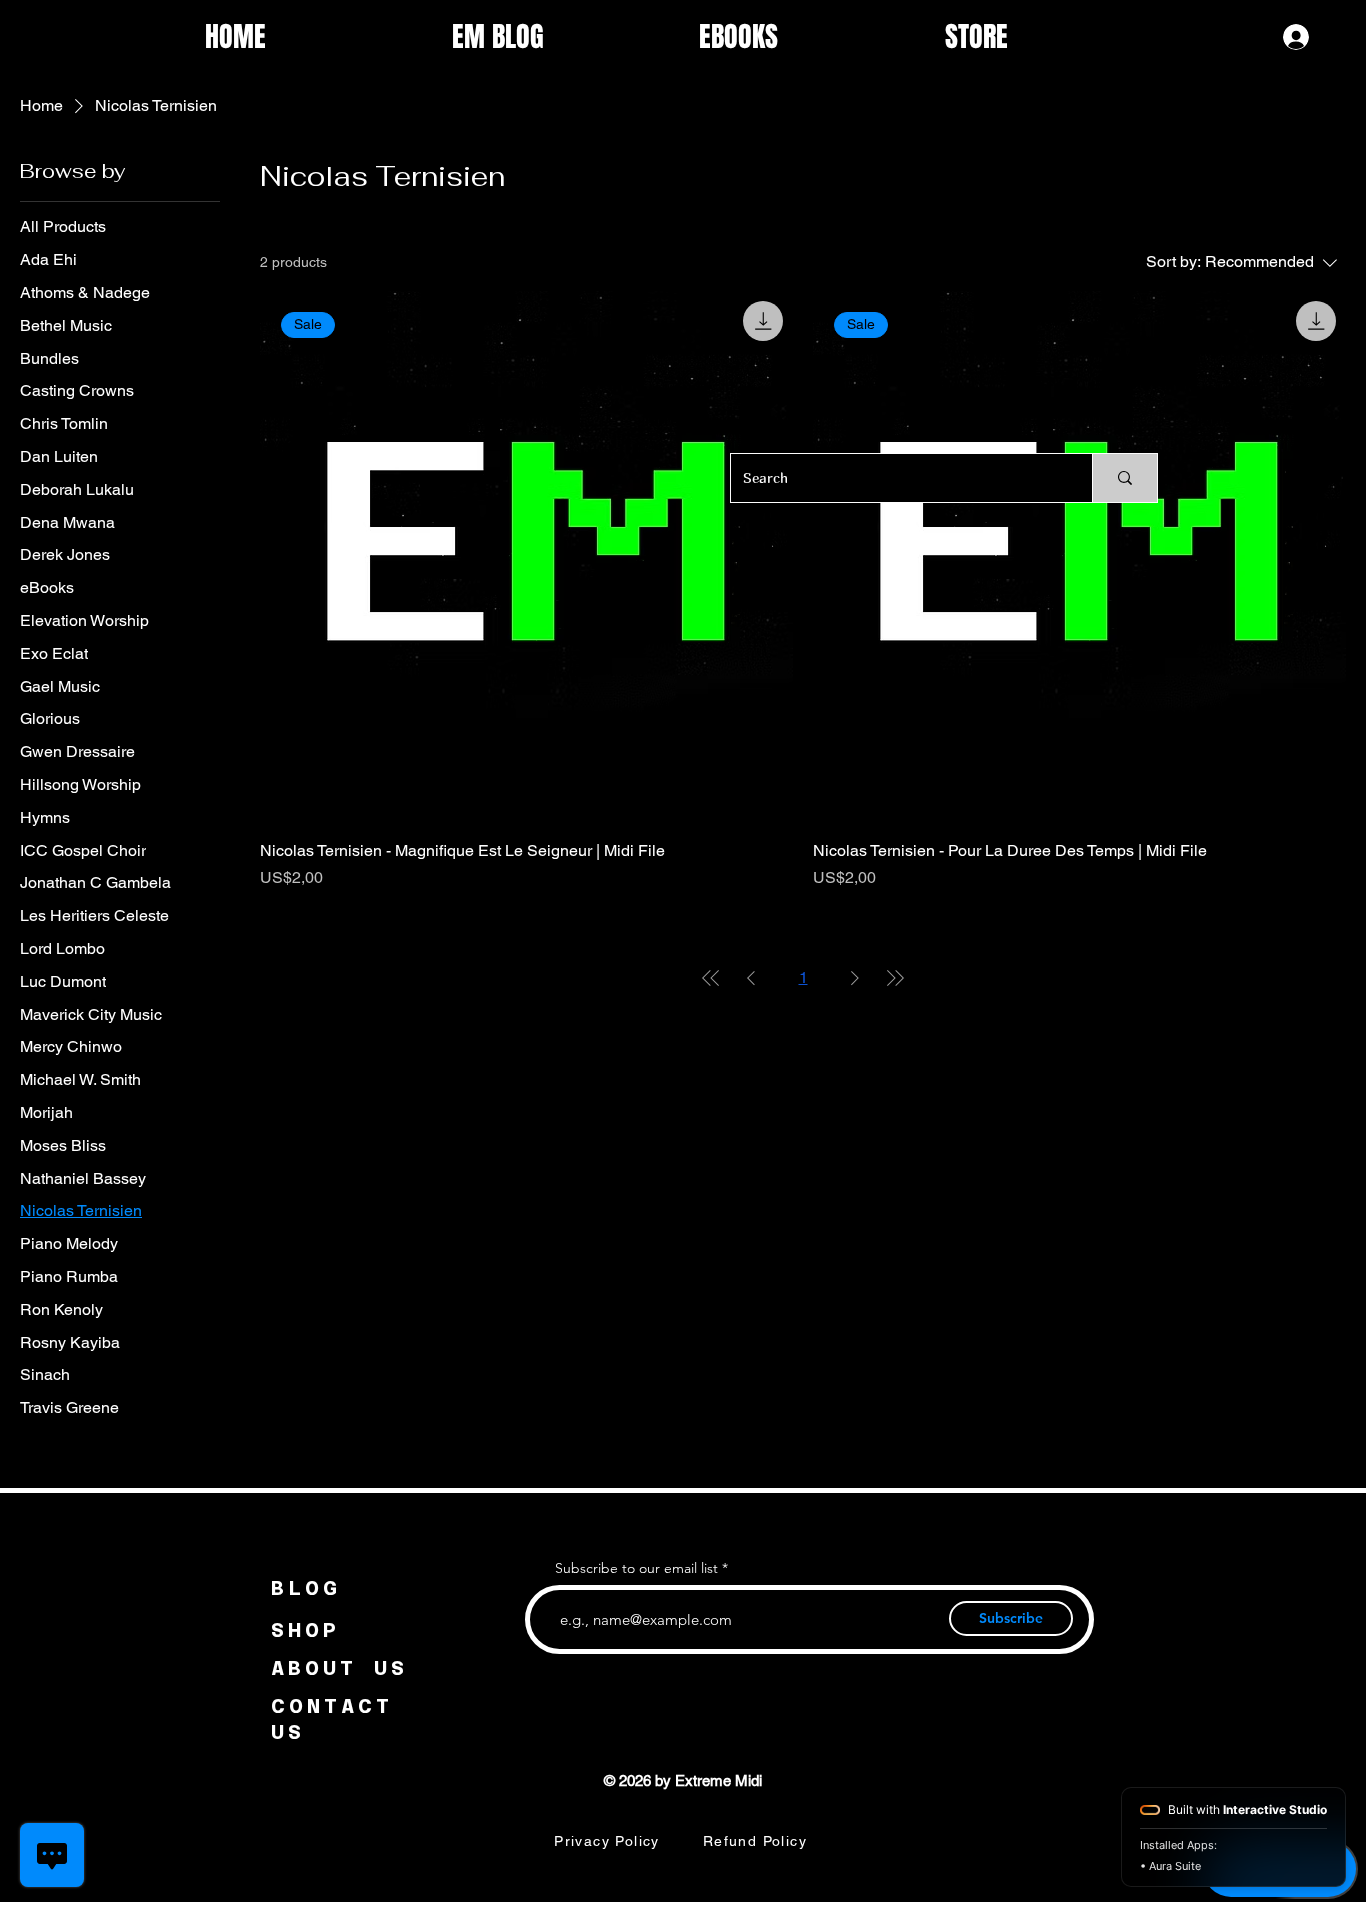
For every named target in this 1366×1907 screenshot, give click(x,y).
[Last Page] (895, 978)
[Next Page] (855, 978)
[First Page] (711, 978)
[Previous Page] (751, 978)
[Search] (1124, 478)
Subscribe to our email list (636, 1568)
